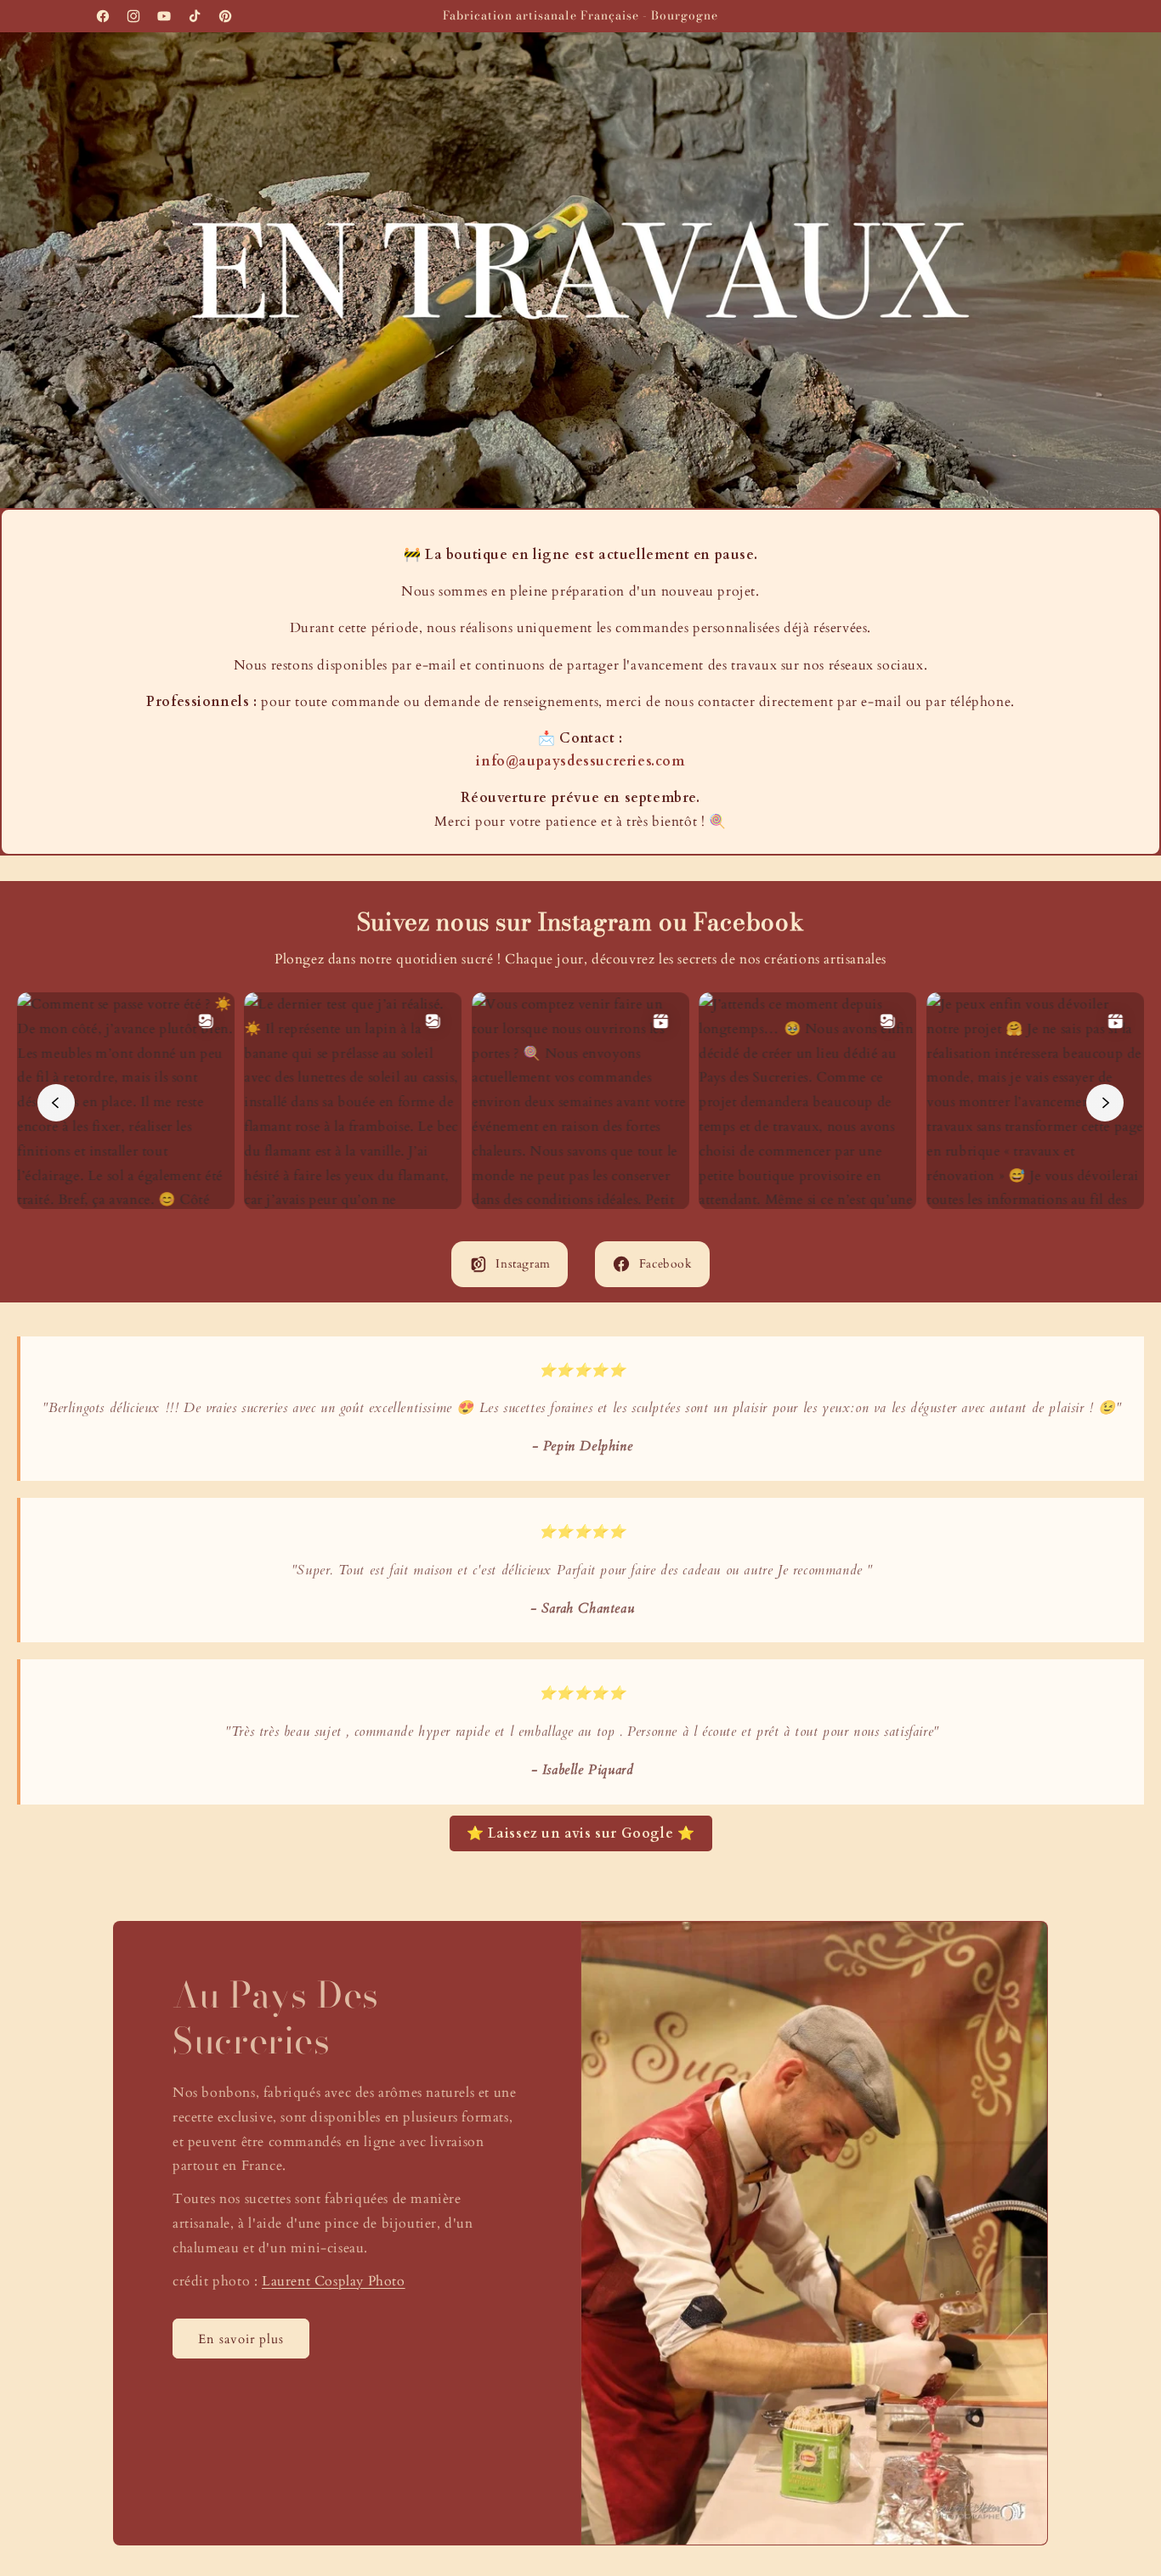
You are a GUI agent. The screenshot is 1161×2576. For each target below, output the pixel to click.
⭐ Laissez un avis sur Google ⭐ (581, 1833)
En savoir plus (241, 2339)
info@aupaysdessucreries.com (580, 761)
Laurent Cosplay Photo (334, 2280)
